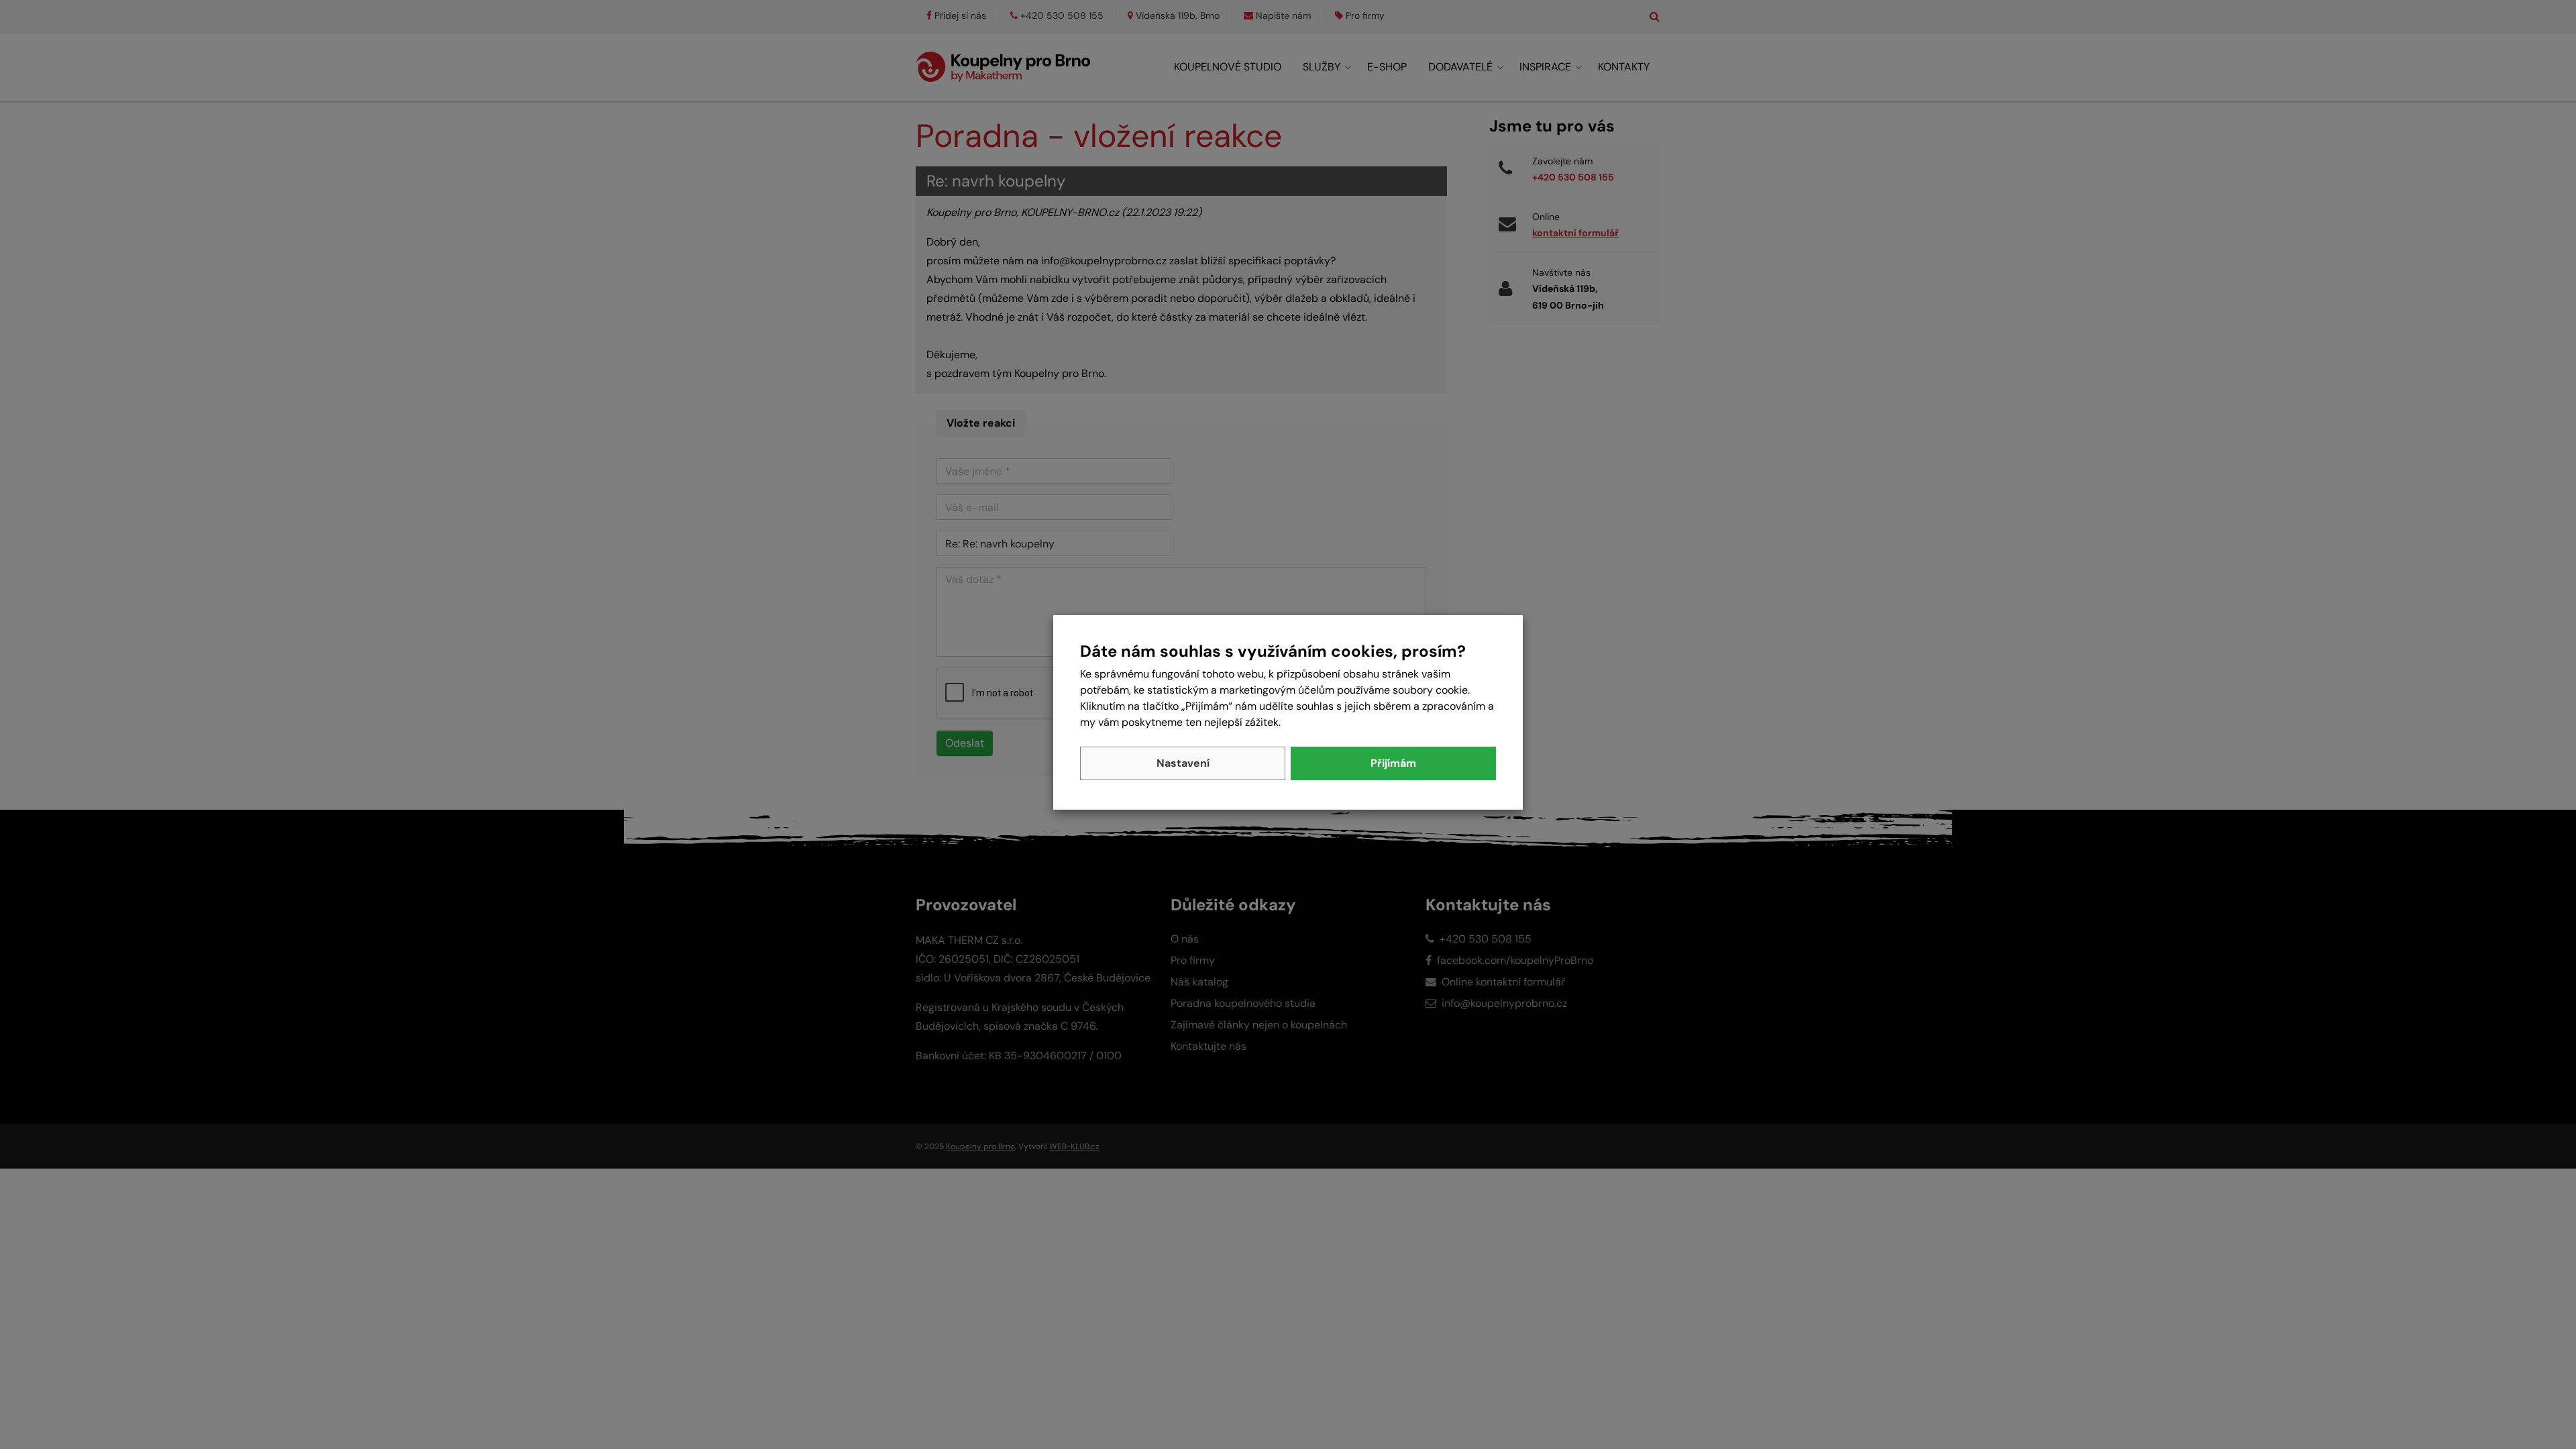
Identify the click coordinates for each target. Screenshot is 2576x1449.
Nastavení (1183, 763)
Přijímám (1393, 763)
